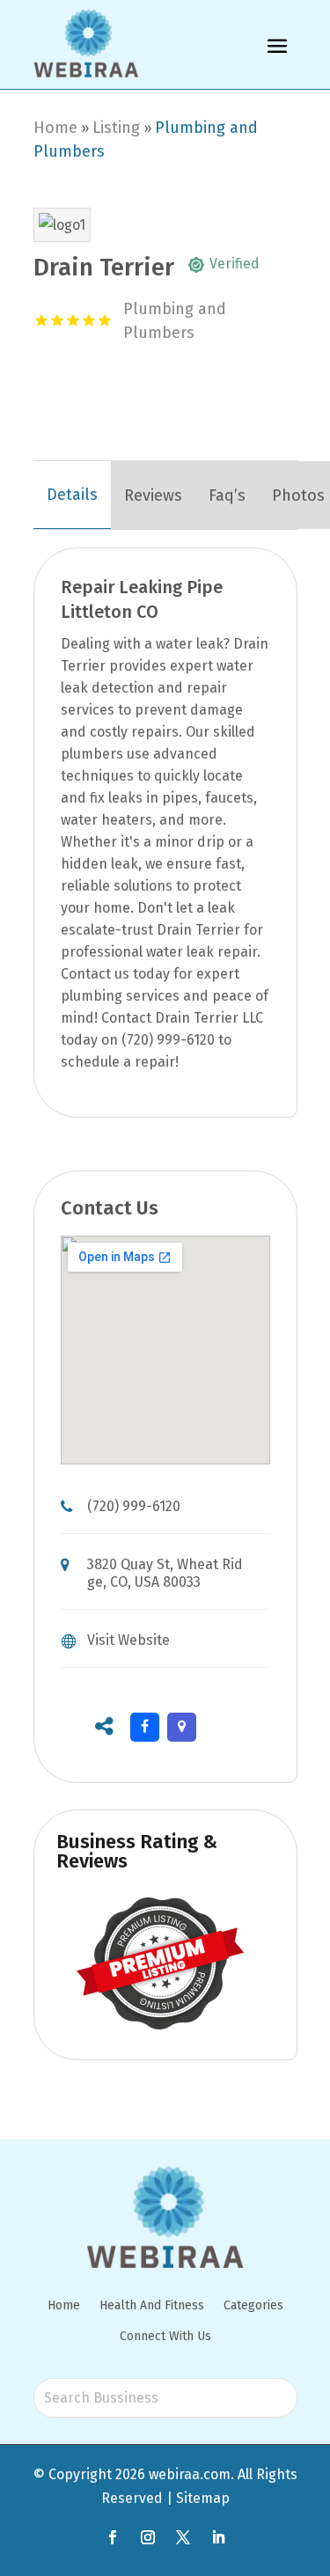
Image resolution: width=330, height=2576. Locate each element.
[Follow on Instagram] (148, 2537)
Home (55, 128)
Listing (116, 128)
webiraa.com (190, 2474)
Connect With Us (165, 2336)
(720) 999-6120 (134, 1506)
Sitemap (203, 2498)
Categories (253, 2305)
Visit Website (128, 1640)
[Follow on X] (183, 2537)
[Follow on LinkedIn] (218, 2537)
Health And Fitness (152, 2305)
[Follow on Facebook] (113, 2537)
